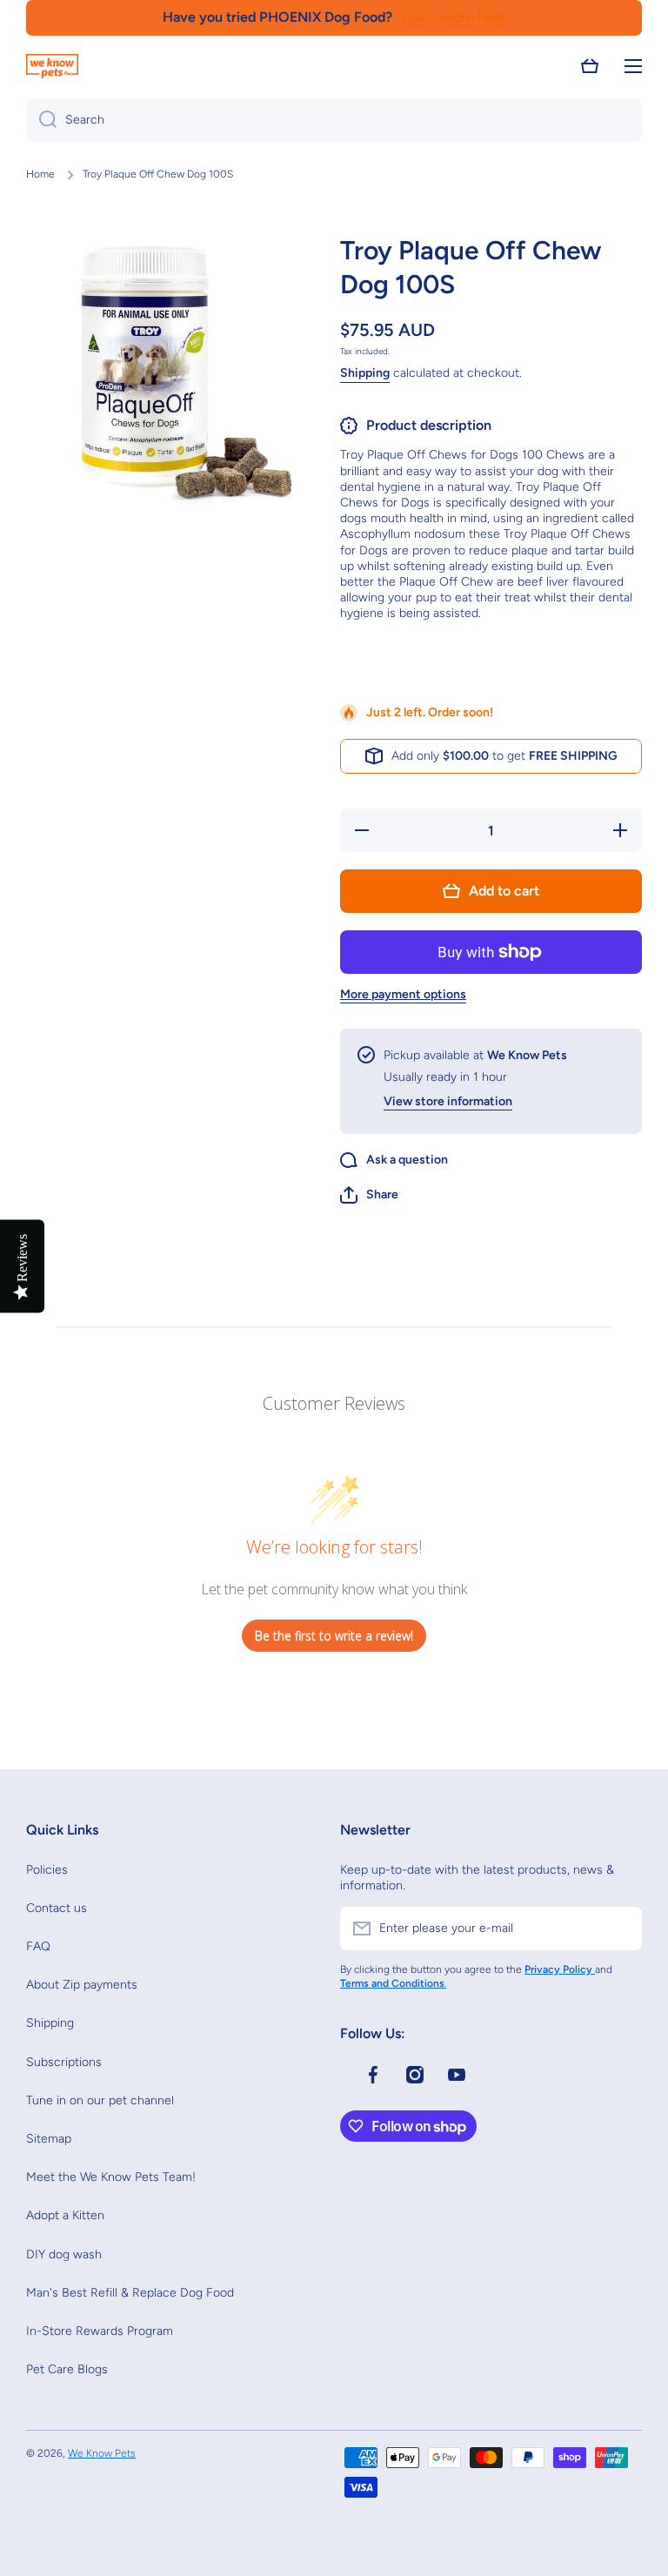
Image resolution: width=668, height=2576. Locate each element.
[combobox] (334, 120)
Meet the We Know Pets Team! (111, 2177)
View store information (448, 1101)
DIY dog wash (64, 2254)
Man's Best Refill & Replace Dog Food (130, 2293)
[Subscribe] (620, 1929)
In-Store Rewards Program (100, 2331)
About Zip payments (82, 1985)
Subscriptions (64, 2062)
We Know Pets (102, 2453)
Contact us (57, 1908)
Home (40, 174)
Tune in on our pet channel (100, 2100)
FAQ (38, 1946)
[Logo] (52, 66)
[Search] (41, 120)
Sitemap (49, 2139)
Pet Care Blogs (67, 2369)
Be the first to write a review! (334, 1636)
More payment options (403, 994)
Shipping (365, 373)
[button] (590, 66)
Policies (47, 1870)
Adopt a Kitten (65, 2215)
